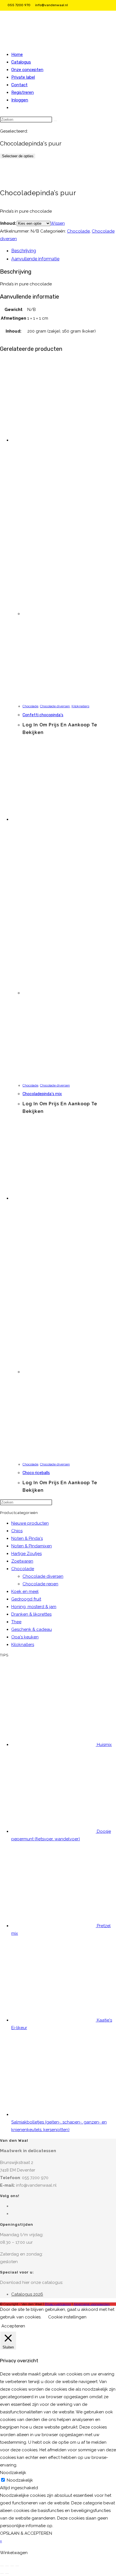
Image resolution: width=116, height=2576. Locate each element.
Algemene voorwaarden (92, 2304)
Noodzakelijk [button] (13, 2473)
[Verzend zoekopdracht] (55, 121)
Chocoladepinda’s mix (42, 1094)
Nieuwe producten (30, 1523)
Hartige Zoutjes (26, 1554)
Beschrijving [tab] (24, 251)
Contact (19, 85)
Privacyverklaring (58, 2304)
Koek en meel (25, 1591)
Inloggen (20, 100)
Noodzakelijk (20, 2480)
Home (17, 54)
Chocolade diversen (55, 706)
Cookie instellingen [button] (67, 2317)
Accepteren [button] (13, 2326)
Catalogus (21, 62)
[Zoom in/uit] (2, 2566)
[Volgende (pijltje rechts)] (7, 2573)
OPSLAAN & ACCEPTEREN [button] (26, 2533)
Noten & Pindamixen (32, 1546)
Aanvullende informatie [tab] (35, 259)
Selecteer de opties (18, 156)
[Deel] (12, 2566)
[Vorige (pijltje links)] (2, 2573)
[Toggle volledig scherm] (7, 2566)
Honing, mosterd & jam (34, 1607)
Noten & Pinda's (27, 1538)
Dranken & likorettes (31, 1614)
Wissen (58, 223)
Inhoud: (8, 223)
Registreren (23, 92)
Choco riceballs (36, 1473)
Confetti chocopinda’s (43, 715)
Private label (23, 77)
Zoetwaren (22, 1561)
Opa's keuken (25, 1637)
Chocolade (78, 231)
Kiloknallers (80, 706)
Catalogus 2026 (27, 2294)
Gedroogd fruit (26, 1599)
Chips (17, 1531)
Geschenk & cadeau (32, 1629)
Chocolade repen (40, 1584)
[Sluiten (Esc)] (17, 2566)
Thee (16, 1622)
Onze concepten (27, 70)
